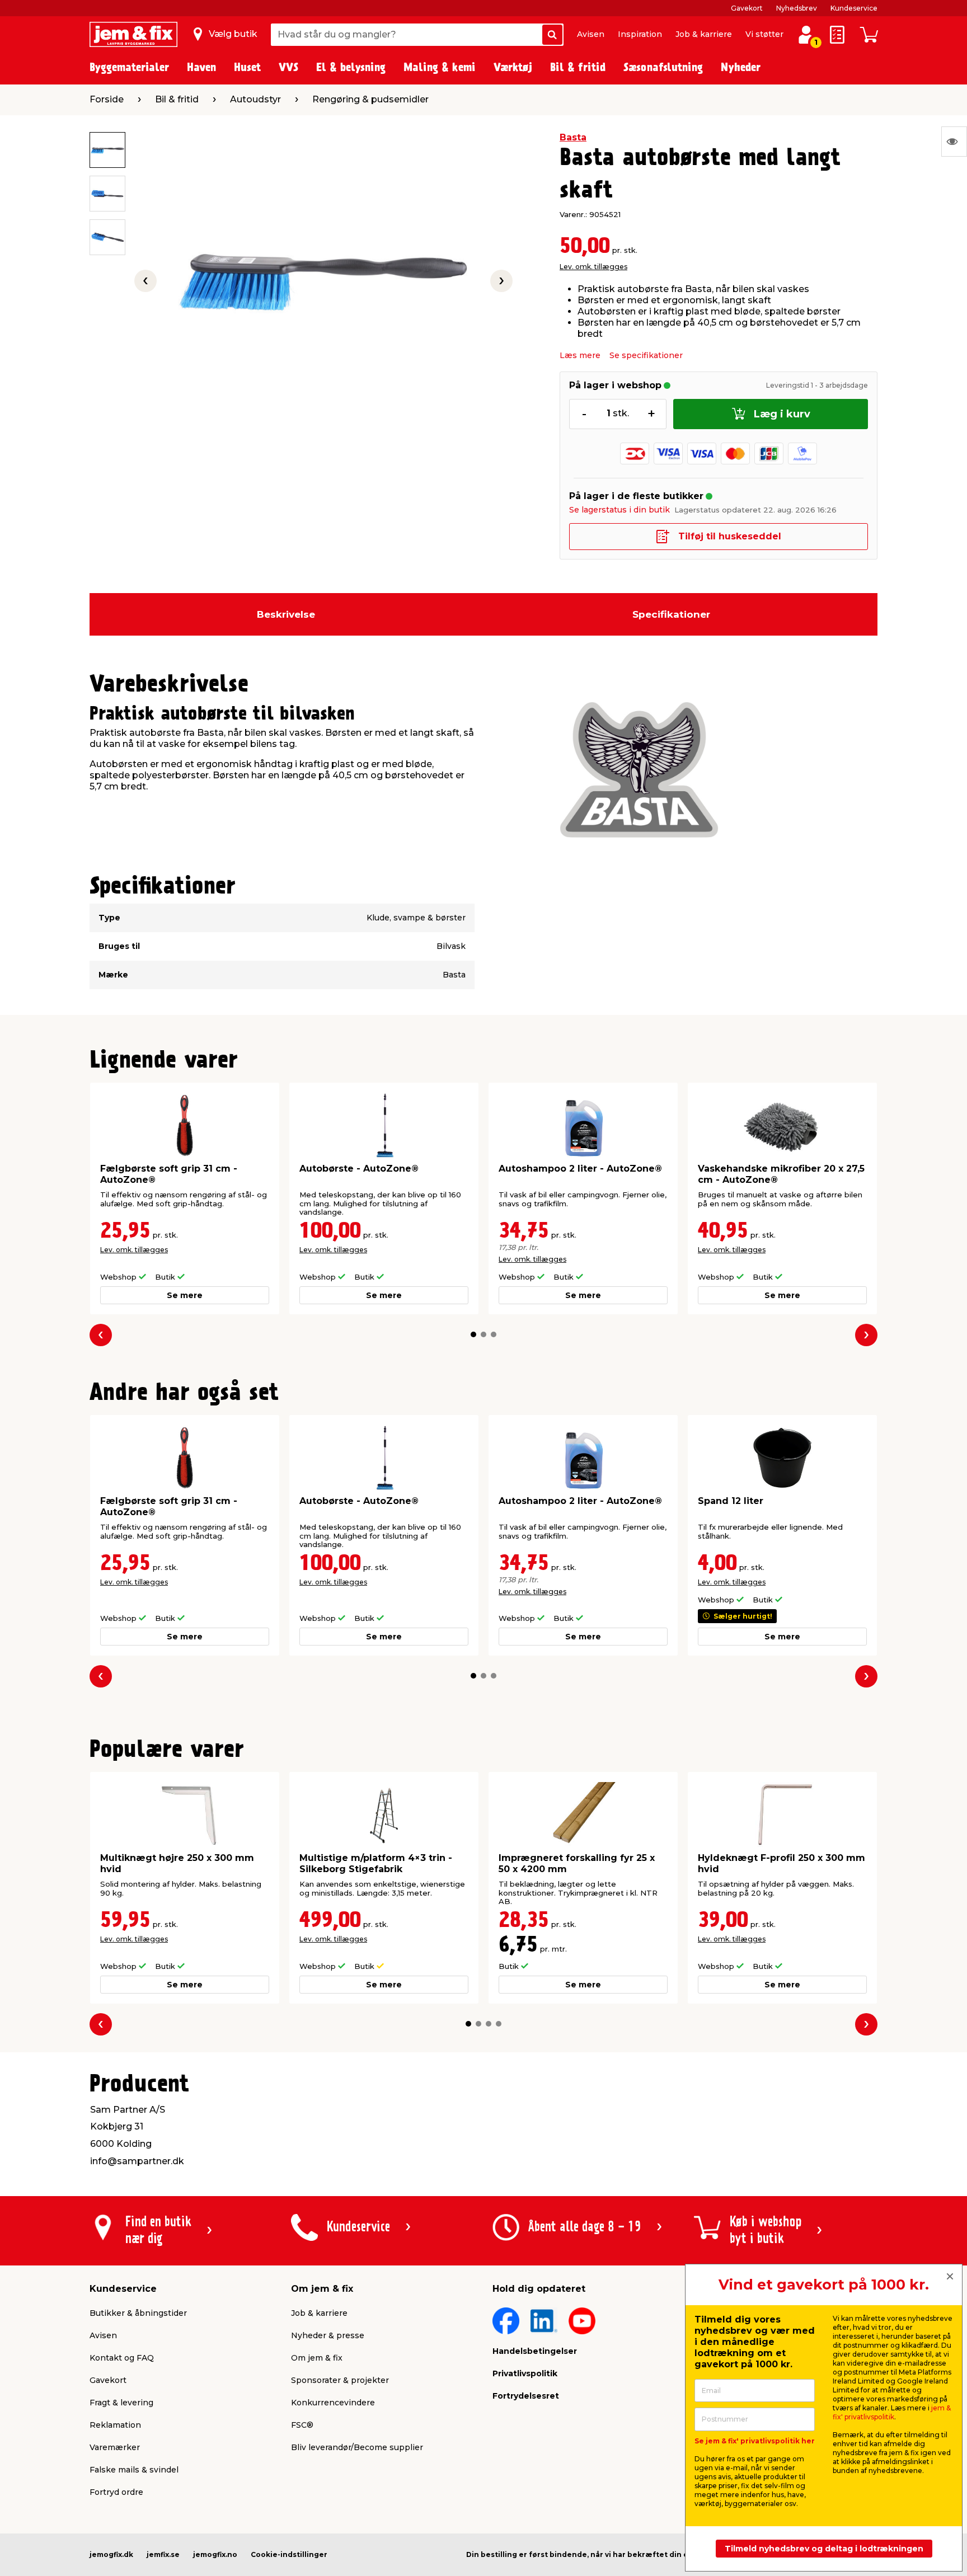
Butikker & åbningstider (138, 2313)
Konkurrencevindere (333, 2403)
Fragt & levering (121, 2403)
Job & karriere (704, 34)
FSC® (302, 2425)
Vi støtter (764, 34)
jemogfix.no (215, 2554)
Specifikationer (671, 614)
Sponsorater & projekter (340, 2380)
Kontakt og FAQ (122, 2358)
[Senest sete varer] (954, 142)
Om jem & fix (317, 2358)
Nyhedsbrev (797, 8)
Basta (573, 137)
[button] (473, 1334)
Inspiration (640, 34)
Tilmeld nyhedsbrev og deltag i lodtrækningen (824, 2549)
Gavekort (747, 8)
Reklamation (115, 2425)
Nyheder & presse (328, 2335)
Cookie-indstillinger (289, 2554)
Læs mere (580, 355)
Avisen (591, 34)
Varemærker (115, 2447)
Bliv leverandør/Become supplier (357, 2447)
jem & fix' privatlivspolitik (892, 2412)
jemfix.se (163, 2554)
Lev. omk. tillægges (593, 267)
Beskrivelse (286, 614)
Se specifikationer (646, 355)
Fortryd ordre (116, 2492)
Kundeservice (854, 8)
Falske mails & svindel (134, 2470)
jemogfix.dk (111, 2554)
